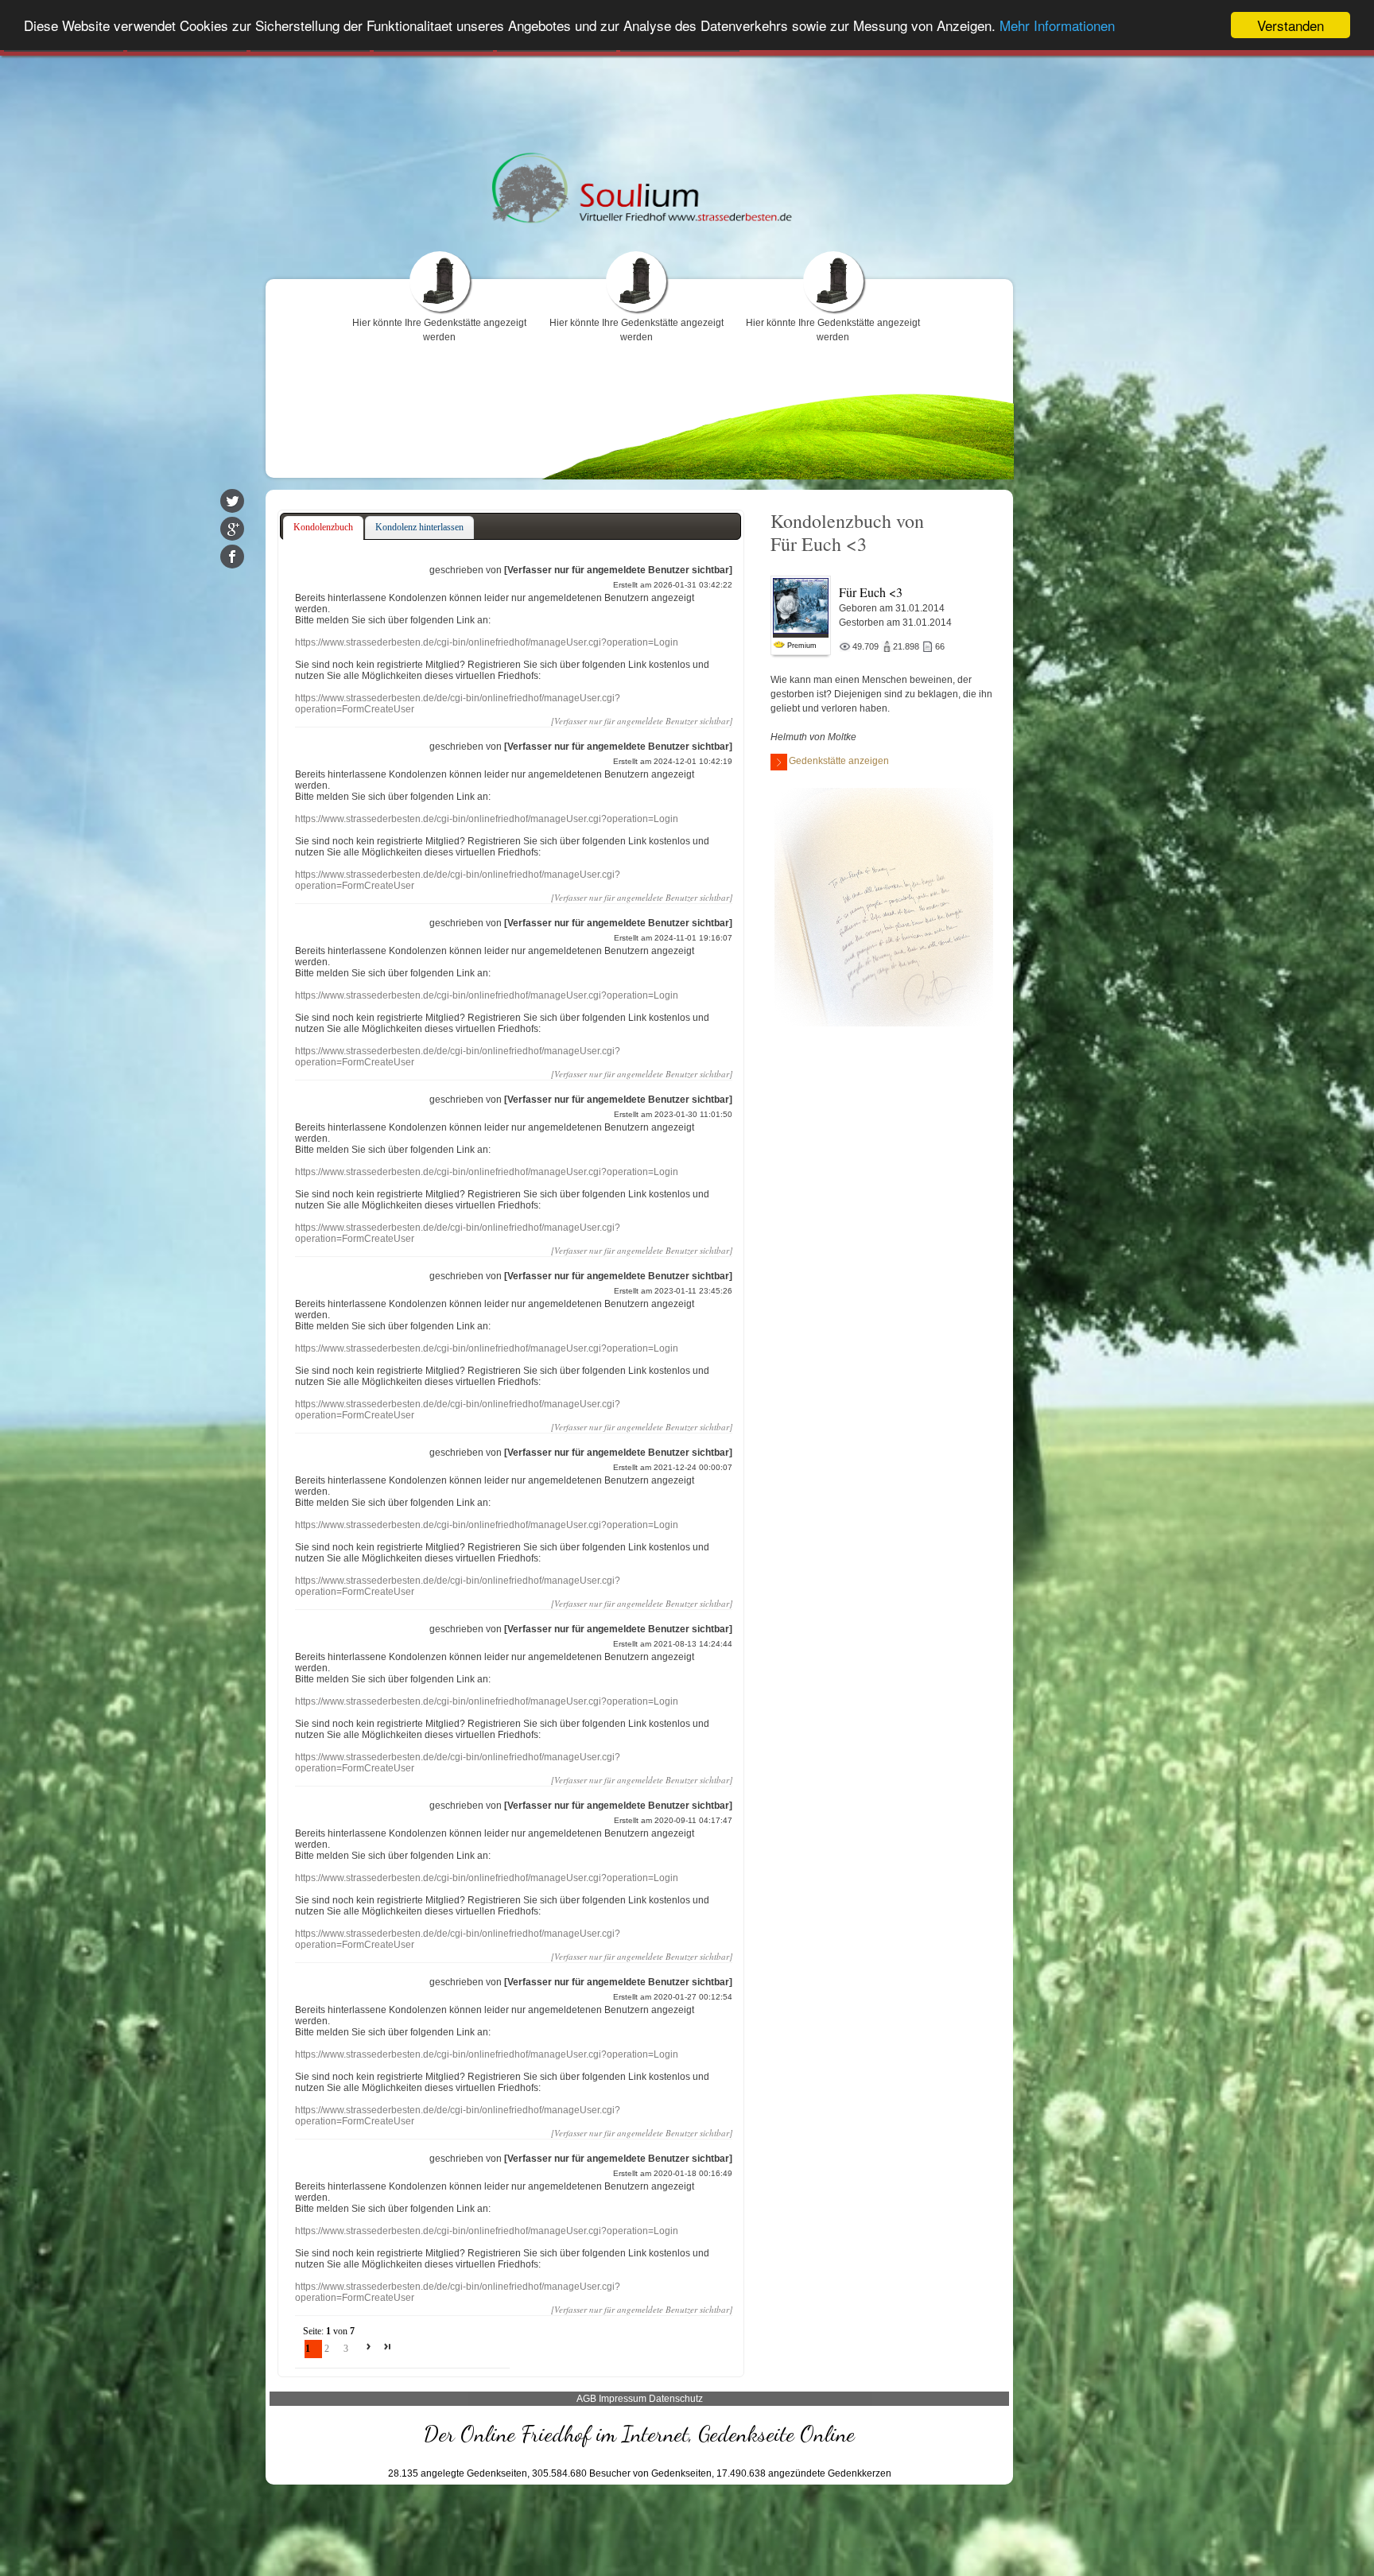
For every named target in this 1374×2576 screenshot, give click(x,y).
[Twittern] (232, 501)
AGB (586, 2399)
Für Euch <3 (871, 592)
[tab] (323, 528)
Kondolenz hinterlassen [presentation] (419, 527)
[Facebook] (232, 557)
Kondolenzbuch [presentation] (323, 527)
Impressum (623, 2399)
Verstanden (1291, 25)
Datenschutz (676, 2399)
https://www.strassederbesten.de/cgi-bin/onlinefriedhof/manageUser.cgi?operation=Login (487, 642)
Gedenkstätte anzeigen (839, 761)
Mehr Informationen (1057, 26)
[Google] (232, 529)
